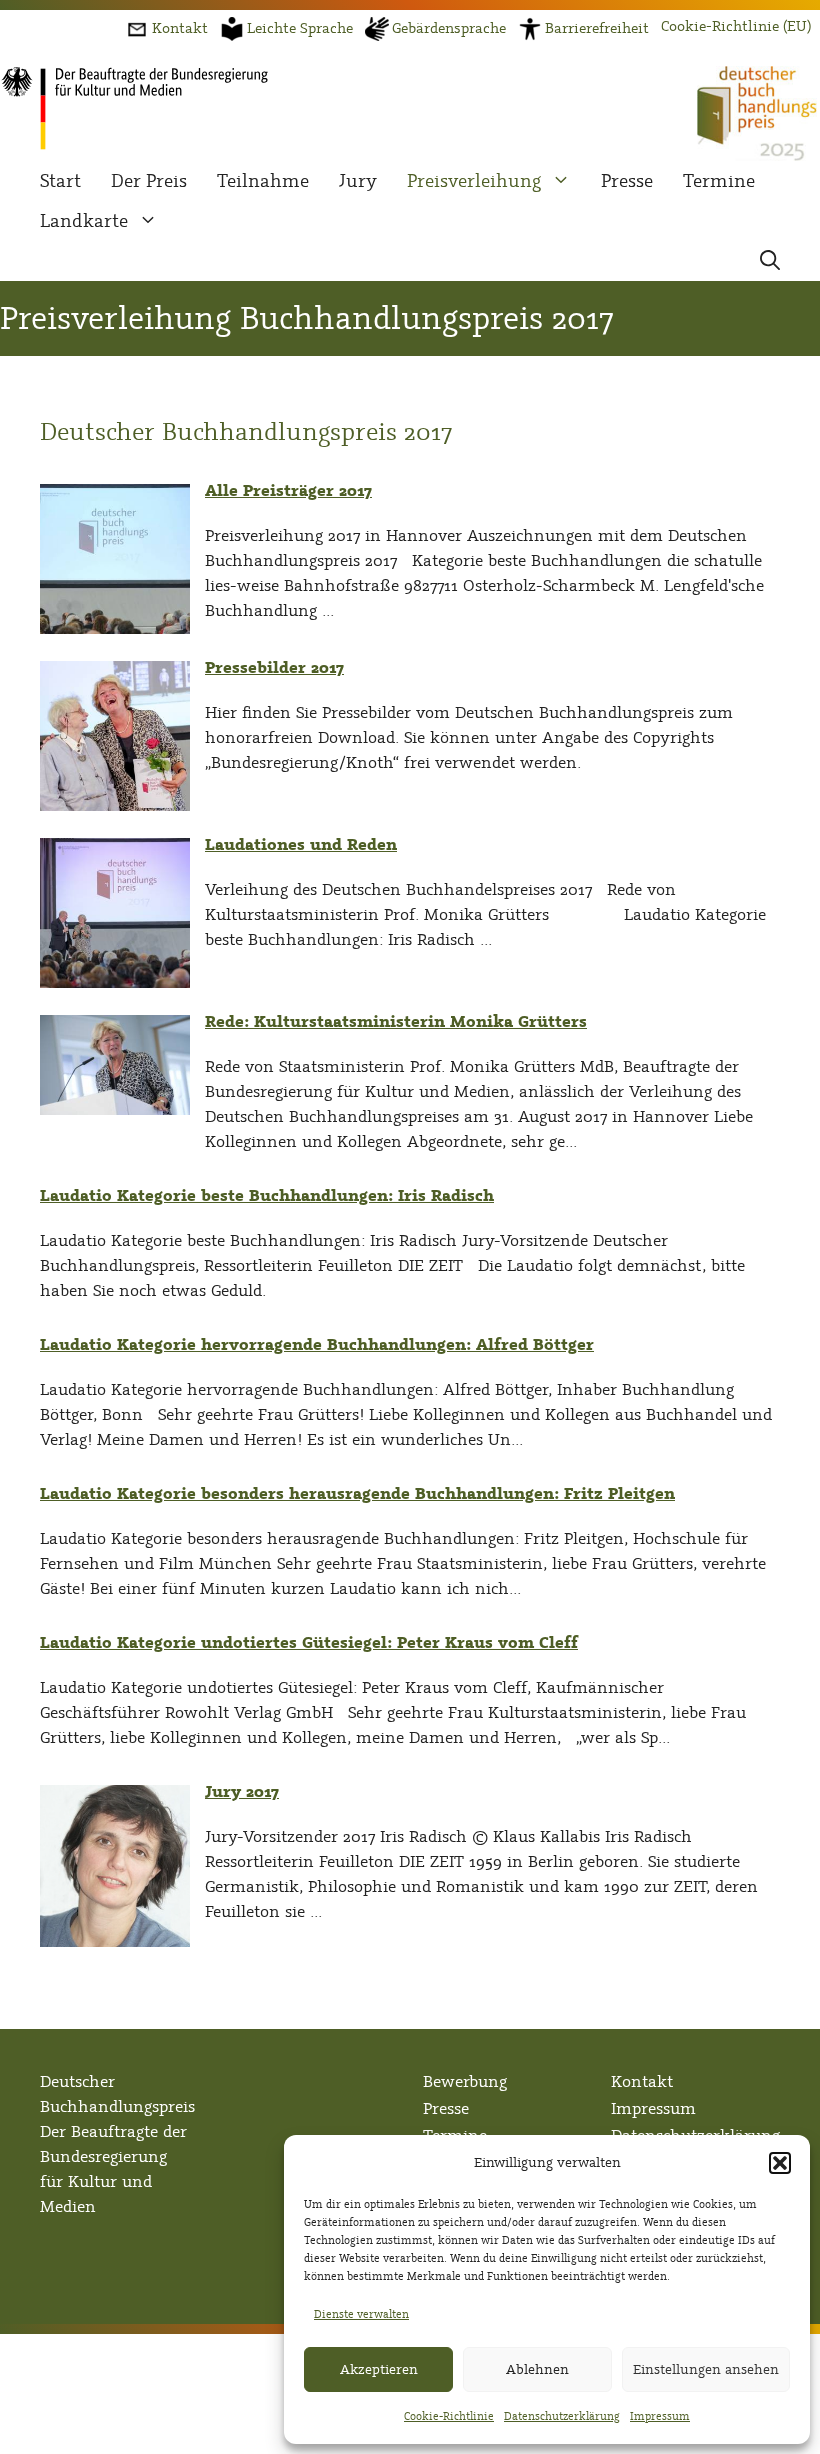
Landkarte (84, 221)
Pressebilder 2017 (274, 667)
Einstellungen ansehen (706, 2369)
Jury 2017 (242, 1791)
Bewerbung (465, 2081)
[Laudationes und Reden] (115, 982)
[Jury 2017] (115, 1941)
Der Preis (149, 181)
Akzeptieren (379, 2369)
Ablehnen (537, 2369)
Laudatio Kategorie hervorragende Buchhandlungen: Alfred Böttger (317, 1344)
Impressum (660, 2416)
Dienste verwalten (361, 2314)
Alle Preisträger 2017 (288, 490)
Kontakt (642, 2081)
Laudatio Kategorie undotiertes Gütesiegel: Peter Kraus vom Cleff (309, 1642)
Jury (358, 181)
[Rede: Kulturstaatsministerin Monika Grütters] (115, 1109)
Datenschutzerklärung (562, 2416)
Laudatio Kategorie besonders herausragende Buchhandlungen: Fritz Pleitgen (357, 1493)
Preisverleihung (474, 181)
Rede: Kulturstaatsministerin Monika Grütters (396, 1021)
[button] (780, 2163)
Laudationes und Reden (301, 844)
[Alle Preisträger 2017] (115, 628)
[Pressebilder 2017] (115, 805)
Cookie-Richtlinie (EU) (736, 26)
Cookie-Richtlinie (449, 2416)
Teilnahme (263, 181)
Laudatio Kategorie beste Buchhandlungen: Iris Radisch (267, 1195)
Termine (719, 181)
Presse (627, 181)
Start (60, 181)
